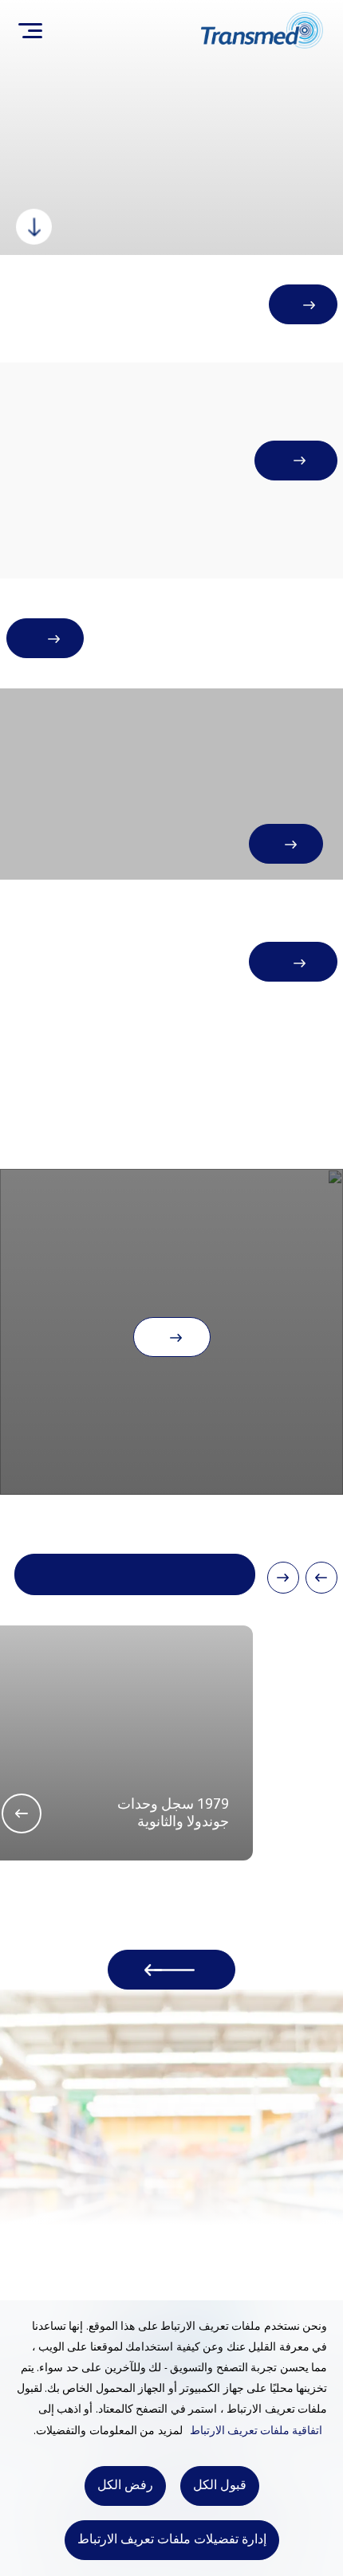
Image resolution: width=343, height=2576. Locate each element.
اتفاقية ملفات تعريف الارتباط (256, 2431)
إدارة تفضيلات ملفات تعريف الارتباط (172, 2540)
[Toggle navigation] (30, 30)
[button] (321, 1578)
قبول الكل (220, 2486)
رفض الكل (125, 2486)
